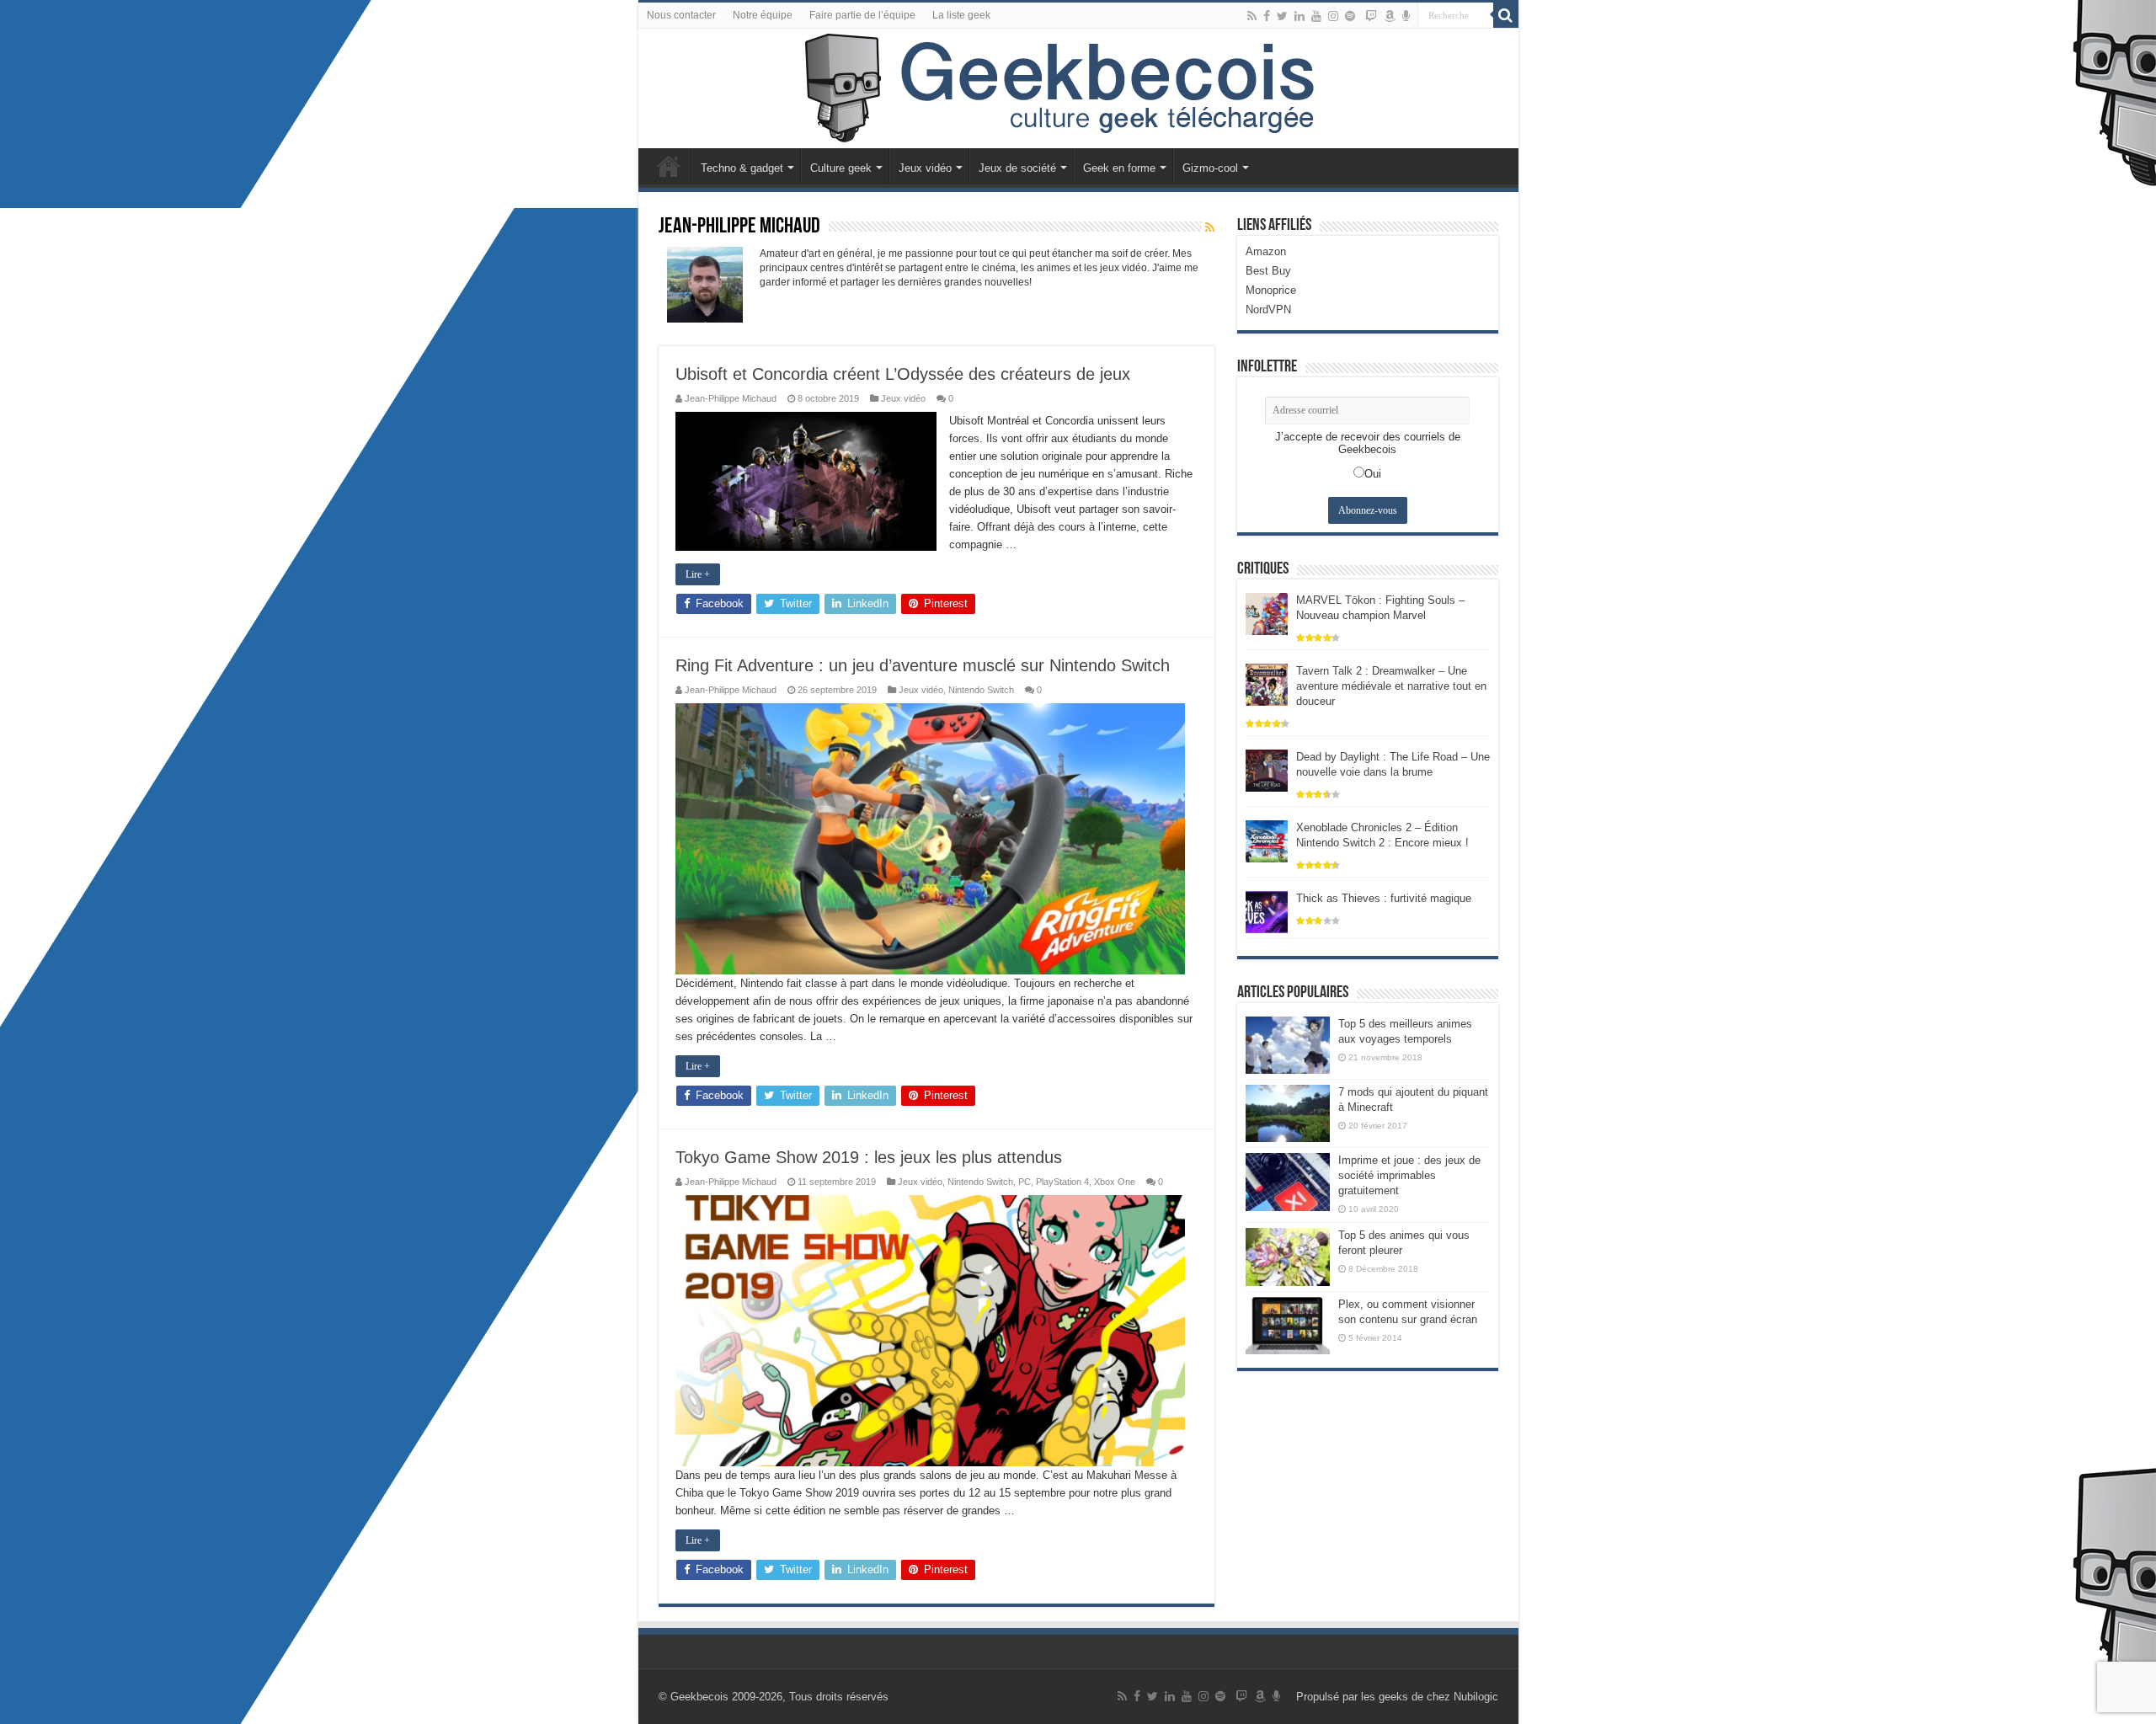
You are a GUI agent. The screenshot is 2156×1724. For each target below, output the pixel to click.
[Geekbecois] (1078, 88)
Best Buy (1268, 271)
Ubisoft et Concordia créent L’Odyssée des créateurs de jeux (903, 374)
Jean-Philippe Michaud (731, 398)
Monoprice (1271, 290)
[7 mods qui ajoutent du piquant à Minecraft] (1288, 1113)
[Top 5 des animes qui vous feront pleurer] (1288, 1257)
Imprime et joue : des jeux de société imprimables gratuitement (1409, 1175)
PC (1025, 1182)
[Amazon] (1390, 16)
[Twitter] (1282, 16)
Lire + (698, 574)
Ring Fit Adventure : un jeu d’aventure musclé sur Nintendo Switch (923, 665)
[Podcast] (1406, 16)
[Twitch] (1371, 16)
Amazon (1266, 251)
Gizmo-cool (1210, 168)
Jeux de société (1017, 168)
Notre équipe (763, 15)
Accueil (669, 166)
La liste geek (961, 15)
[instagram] (1333, 16)
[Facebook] (1267, 16)
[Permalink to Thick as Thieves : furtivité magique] (1267, 911)
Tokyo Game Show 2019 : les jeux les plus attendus (869, 1157)
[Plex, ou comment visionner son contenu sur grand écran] (1288, 1326)
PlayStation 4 (1062, 1182)
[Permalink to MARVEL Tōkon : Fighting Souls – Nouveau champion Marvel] (1267, 613)
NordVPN (1268, 310)
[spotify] (1350, 16)
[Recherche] (1506, 15)
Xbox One (1115, 1182)
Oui (1373, 474)
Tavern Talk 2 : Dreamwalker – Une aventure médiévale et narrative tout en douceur (1391, 686)
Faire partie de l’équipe (862, 15)
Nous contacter (681, 15)
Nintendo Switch (981, 690)
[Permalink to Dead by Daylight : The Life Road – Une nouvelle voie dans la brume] (1267, 769)
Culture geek (841, 168)
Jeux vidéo (925, 168)
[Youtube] (1316, 16)
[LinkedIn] (1299, 16)
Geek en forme (1119, 168)
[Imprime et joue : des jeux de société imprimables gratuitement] (1288, 1182)
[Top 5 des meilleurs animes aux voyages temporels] (1288, 1045)
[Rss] (1252, 16)
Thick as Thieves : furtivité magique (1384, 898)
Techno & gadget (742, 168)
